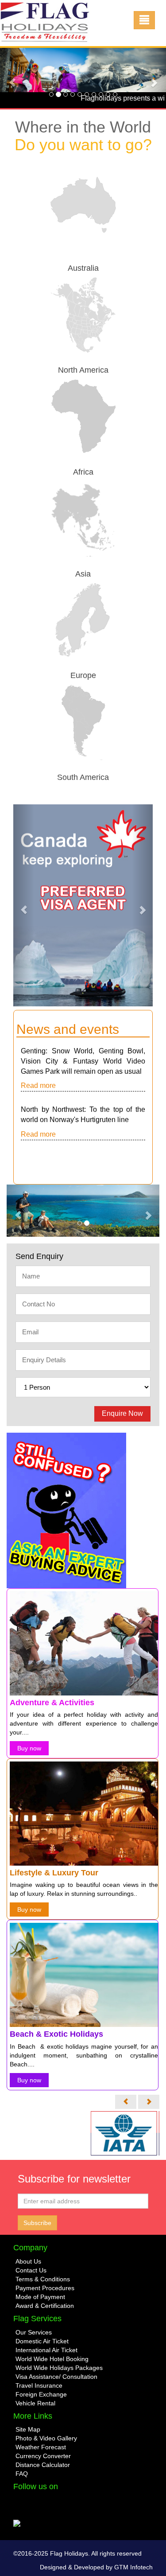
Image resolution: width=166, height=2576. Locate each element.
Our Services (34, 2332)
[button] (12, 78)
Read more (38, 1085)
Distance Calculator (43, 2465)
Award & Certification (45, 2306)
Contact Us (31, 2270)
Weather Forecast (41, 2447)
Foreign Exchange (41, 2394)
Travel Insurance (39, 2385)
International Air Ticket (46, 2350)
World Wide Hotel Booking (52, 2359)
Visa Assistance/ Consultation (56, 2377)
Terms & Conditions (43, 2279)
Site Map (28, 2429)
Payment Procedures (45, 2288)
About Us (28, 2261)
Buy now (31, 1739)
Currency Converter (43, 2456)
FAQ (22, 2474)
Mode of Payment (40, 2297)
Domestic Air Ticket (42, 2341)
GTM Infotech (133, 2567)
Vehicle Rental (35, 2403)
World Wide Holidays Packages (59, 2368)
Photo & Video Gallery (46, 2438)
